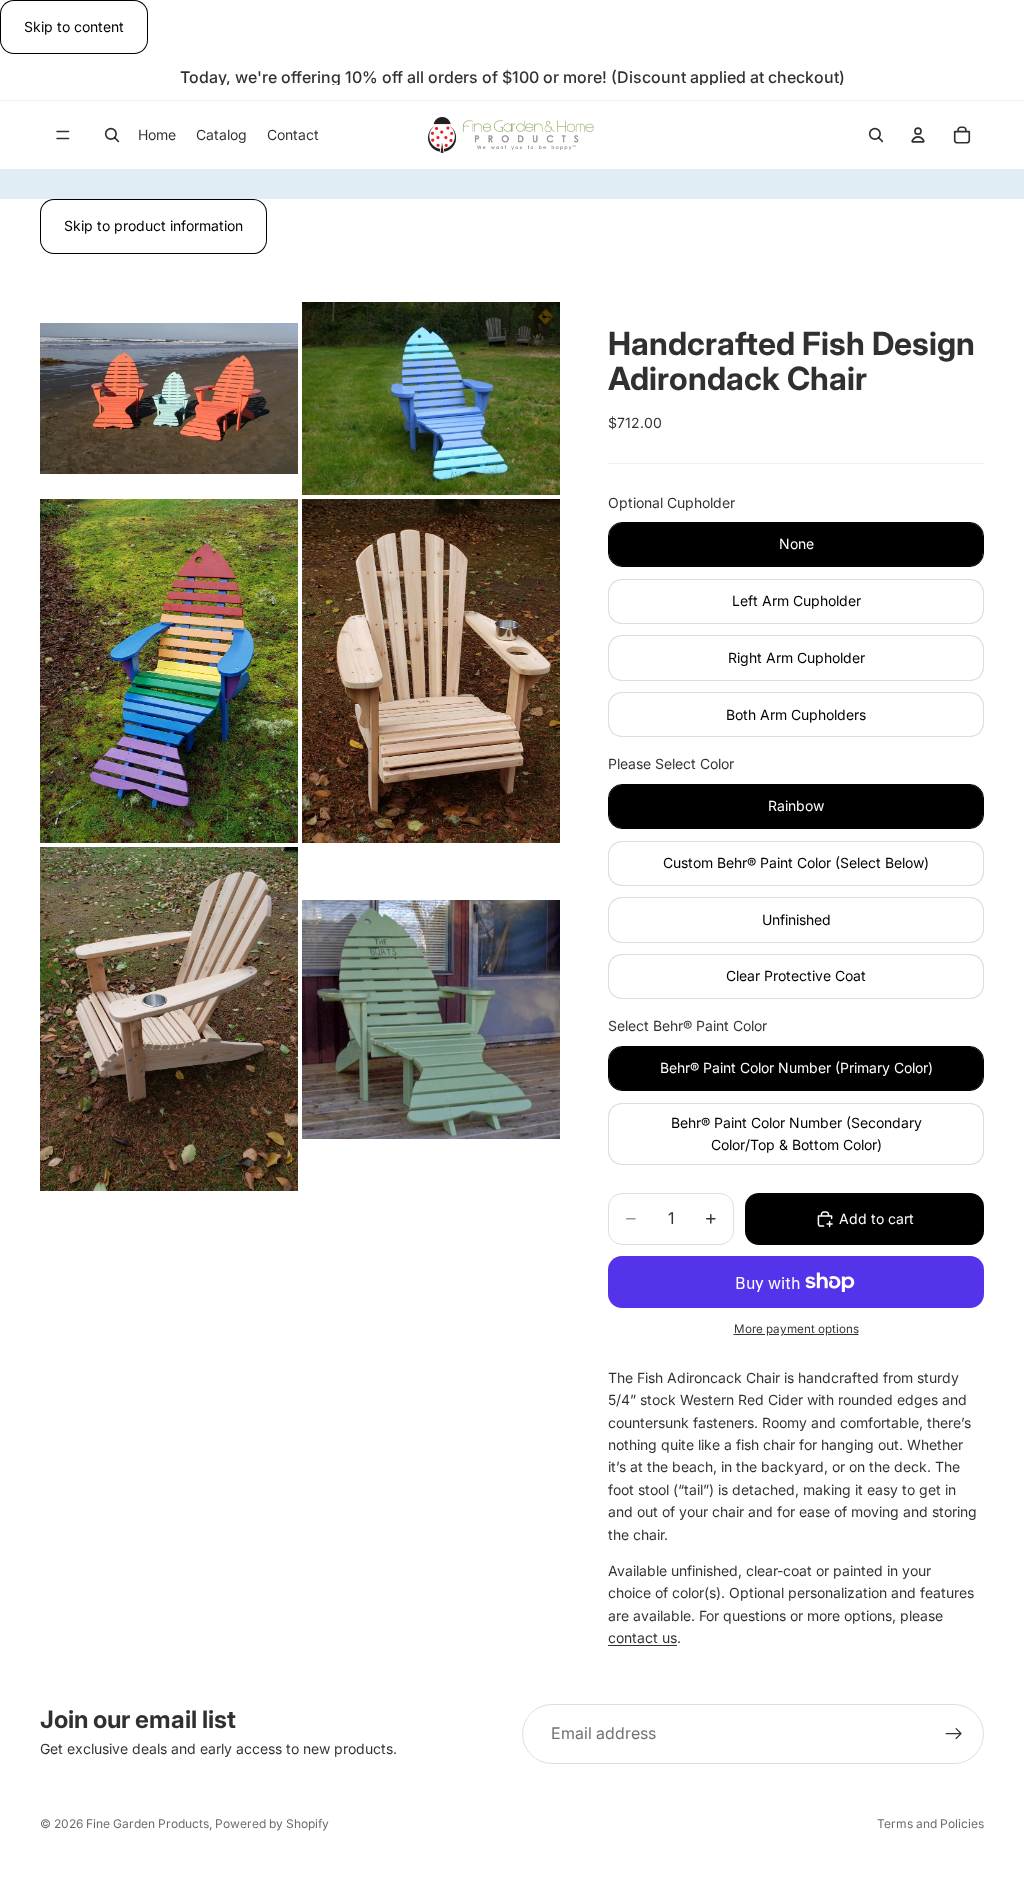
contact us (642, 1637)
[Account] (918, 135)
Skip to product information (153, 225)
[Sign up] (954, 1734)
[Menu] (63, 136)
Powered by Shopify (272, 1823)
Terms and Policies (930, 1823)
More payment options (796, 1329)
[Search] (112, 135)
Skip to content (74, 26)
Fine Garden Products (147, 1823)
